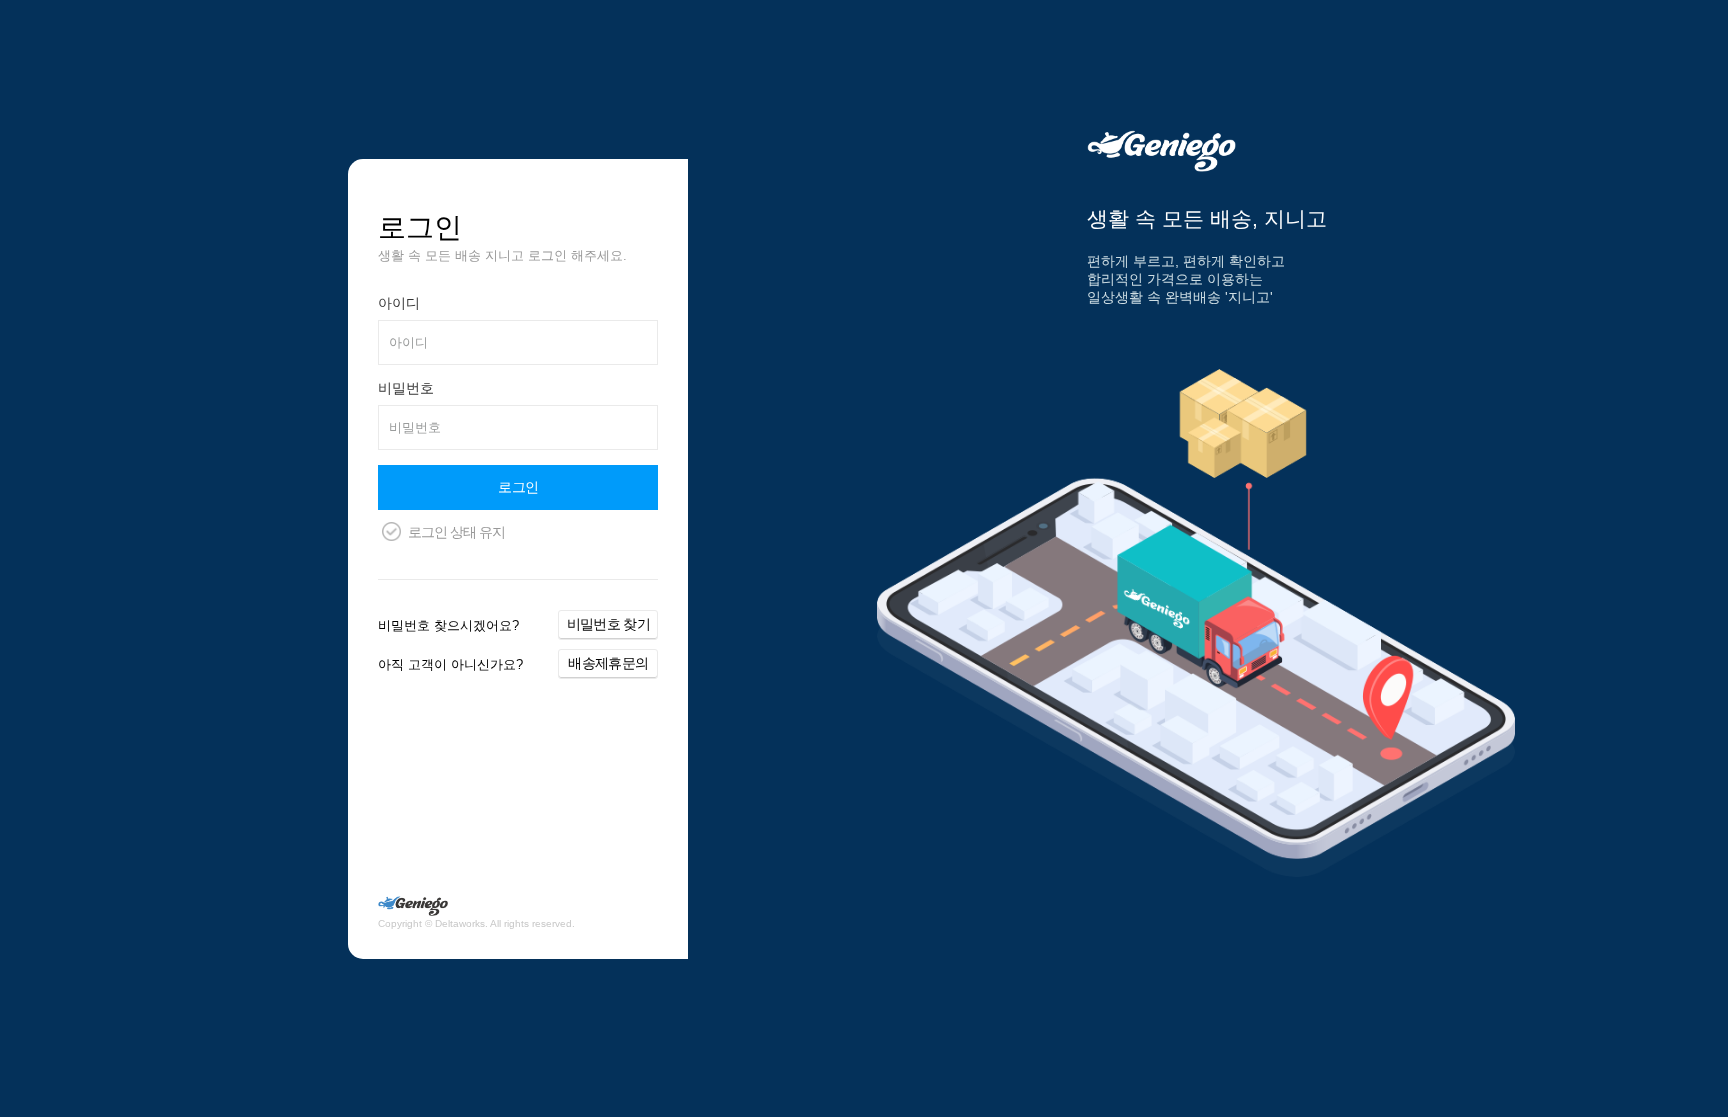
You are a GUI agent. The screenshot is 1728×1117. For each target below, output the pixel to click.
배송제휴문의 (608, 663)
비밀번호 (406, 388)
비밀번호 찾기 (608, 624)
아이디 (399, 303)
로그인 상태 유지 (456, 532)
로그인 (518, 487)
